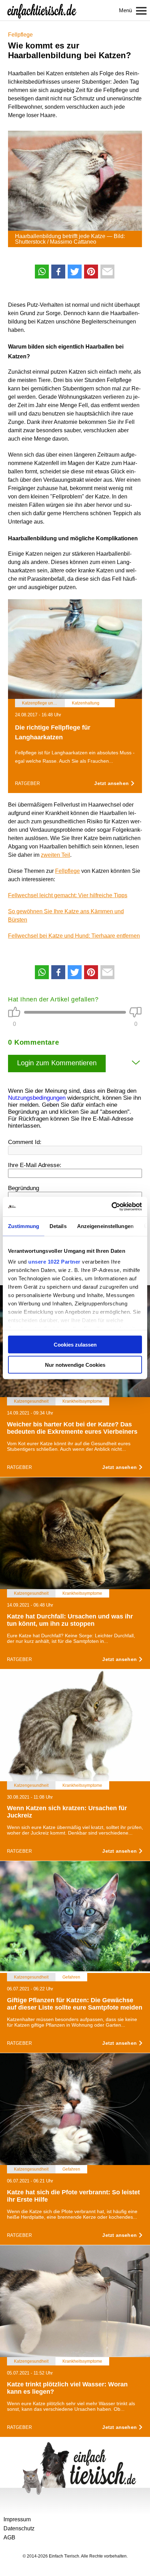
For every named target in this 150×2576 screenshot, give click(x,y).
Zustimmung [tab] (24, 1226)
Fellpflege (20, 35)
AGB (9, 2537)
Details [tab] (58, 1226)
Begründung (24, 1188)
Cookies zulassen (75, 1344)
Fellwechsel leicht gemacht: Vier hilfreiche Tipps (68, 895)
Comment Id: (25, 1142)
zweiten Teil (55, 855)
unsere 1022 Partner (54, 1262)
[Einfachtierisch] (42, 10)
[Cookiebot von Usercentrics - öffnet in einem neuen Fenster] (111, 1207)
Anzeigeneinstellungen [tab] (105, 1226)
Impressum (17, 2519)
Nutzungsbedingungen (37, 1098)
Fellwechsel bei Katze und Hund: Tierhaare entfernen (74, 936)
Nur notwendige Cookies (75, 1365)
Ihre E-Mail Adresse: (35, 1165)
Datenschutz (19, 2528)
